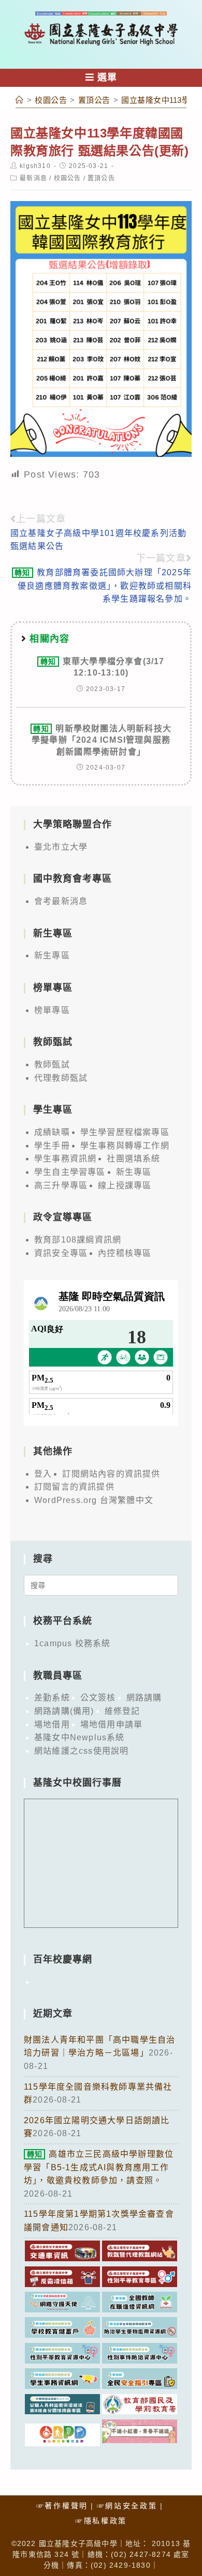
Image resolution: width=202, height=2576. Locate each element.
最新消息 (33, 178)
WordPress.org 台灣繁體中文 (94, 1500)
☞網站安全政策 (127, 2506)
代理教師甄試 (61, 1078)
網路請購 (144, 1698)
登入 (43, 1474)
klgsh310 (35, 166)
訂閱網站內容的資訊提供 (111, 1474)
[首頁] (20, 100)
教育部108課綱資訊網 (78, 1240)
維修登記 (122, 1711)
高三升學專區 (61, 1185)
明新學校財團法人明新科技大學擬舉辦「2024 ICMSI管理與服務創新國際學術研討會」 (102, 740)
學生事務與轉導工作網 (125, 1146)
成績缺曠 (52, 1132)
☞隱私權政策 (101, 2521)
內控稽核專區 (125, 1253)
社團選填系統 (133, 1159)
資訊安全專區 (61, 1253)
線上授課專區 (125, 1185)
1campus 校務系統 (72, 1643)
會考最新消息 (61, 901)
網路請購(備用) (64, 1711)
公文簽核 (98, 1698)
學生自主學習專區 (70, 1172)
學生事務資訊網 (65, 1159)
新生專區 (52, 955)
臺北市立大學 (61, 847)
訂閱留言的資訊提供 (74, 1487)
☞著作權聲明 (62, 2506)
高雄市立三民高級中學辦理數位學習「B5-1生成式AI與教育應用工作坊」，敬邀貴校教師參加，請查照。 (99, 2167)
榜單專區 (52, 1010)
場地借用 (52, 1724)
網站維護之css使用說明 (81, 1751)
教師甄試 (52, 1064)
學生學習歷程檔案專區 (125, 1132)
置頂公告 (101, 178)
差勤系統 (52, 1698)
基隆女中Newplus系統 (80, 1737)
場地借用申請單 (111, 1724)
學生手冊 (52, 1146)
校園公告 (68, 178)
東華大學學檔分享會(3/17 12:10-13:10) (103, 667)
